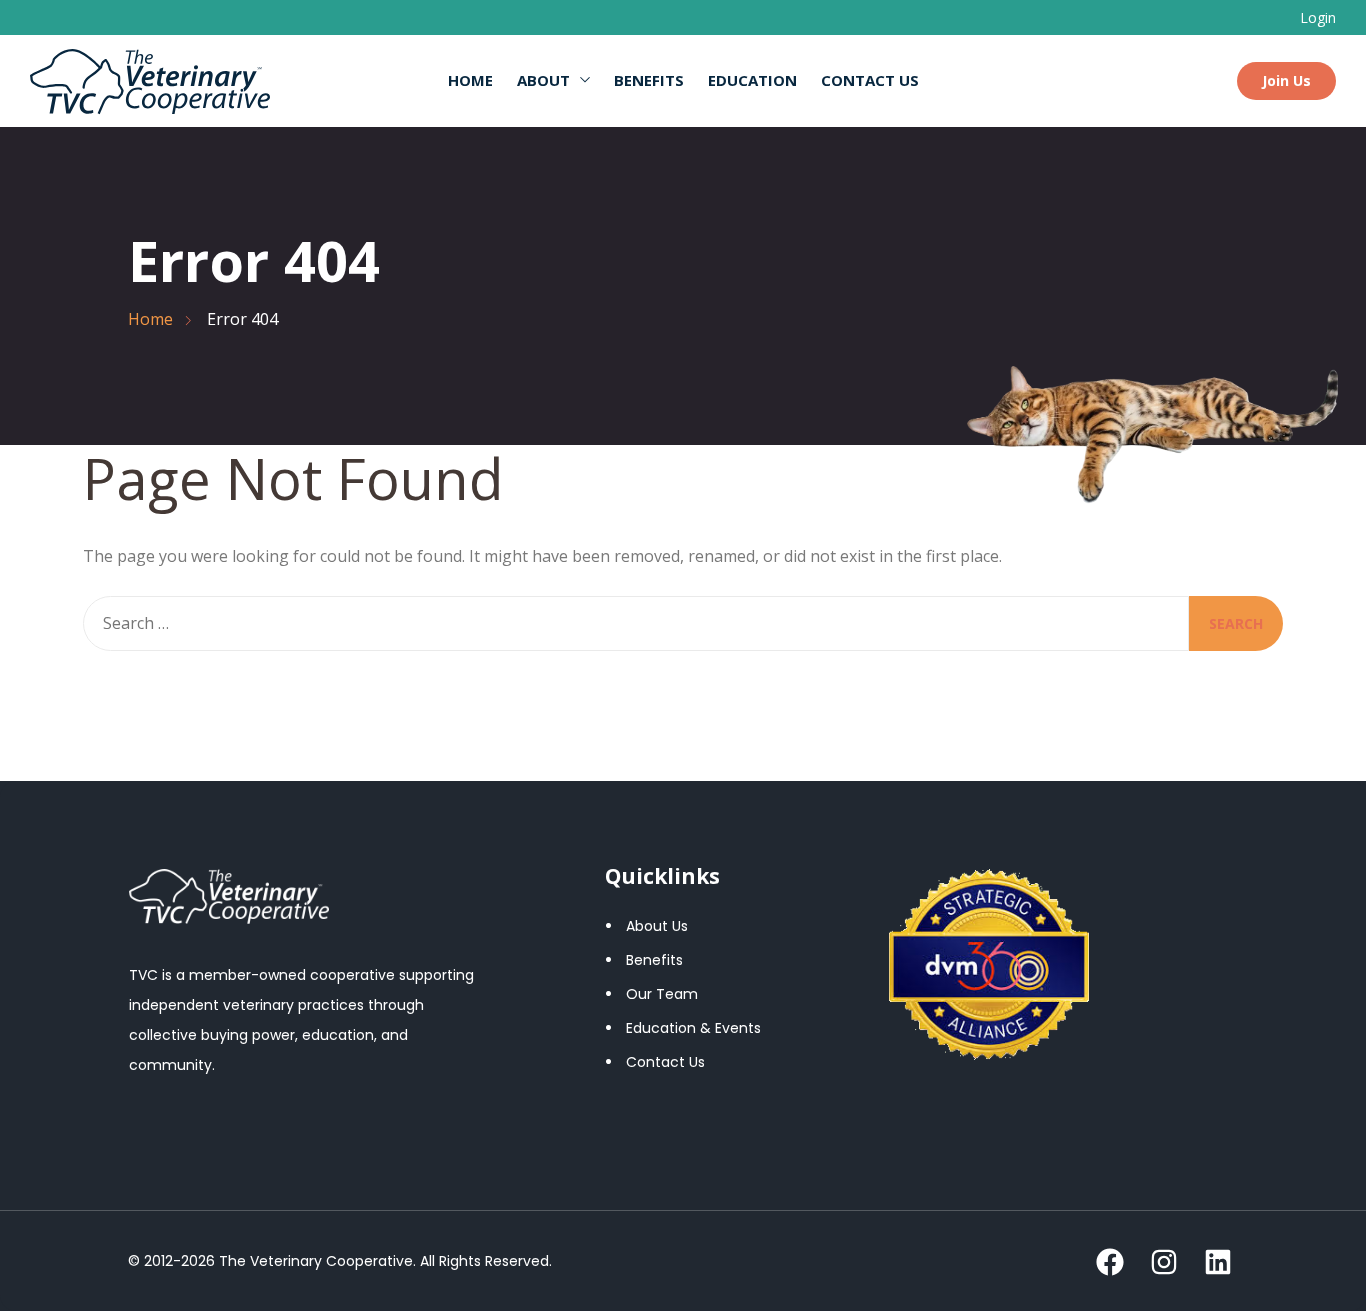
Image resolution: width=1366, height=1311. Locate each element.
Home (470, 80)
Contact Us (870, 80)
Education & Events (693, 1028)
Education (752, 80)
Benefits (649, 80)
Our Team (662, 994)
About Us (657, 926)
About (543, 80)
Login (1318, 17)
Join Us (1286, 80)
